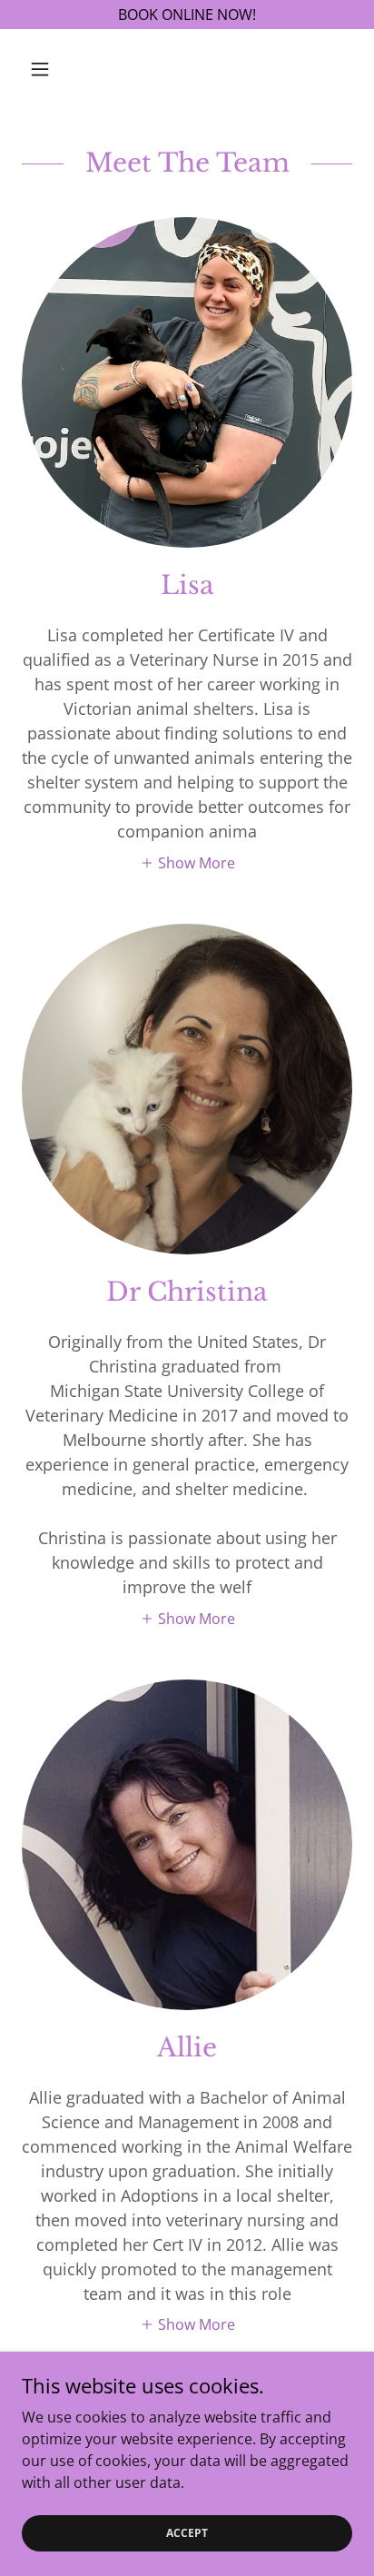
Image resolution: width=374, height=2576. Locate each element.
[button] (47, 69)
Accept (187, 2533)
